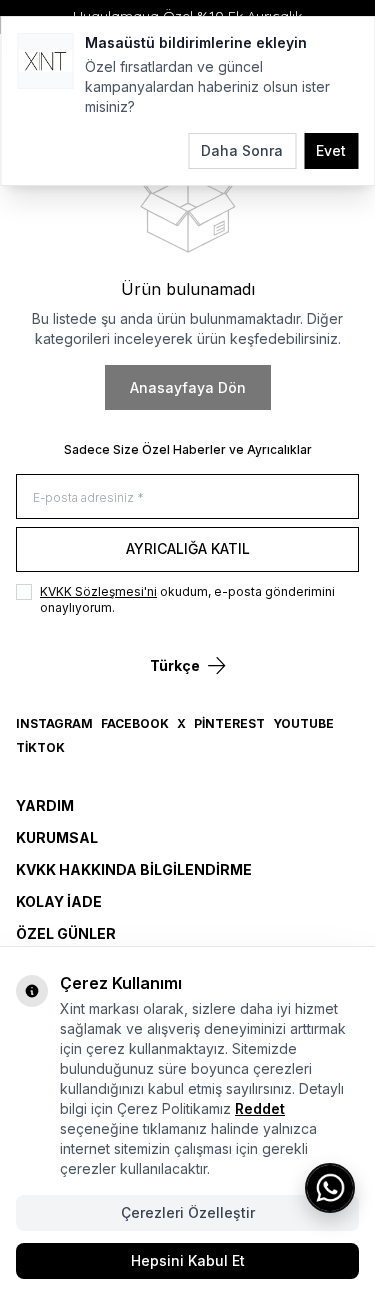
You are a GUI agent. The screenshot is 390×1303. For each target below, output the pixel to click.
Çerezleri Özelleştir (188, 1212)
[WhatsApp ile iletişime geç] (330, 1188)
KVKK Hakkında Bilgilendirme (134, 869)
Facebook (135, 723)
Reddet (260, 1108)
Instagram (54, 723)
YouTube (303, 723)
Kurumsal (57, 837)
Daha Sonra (242, 150)
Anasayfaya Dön (188, 387)
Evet (331, 150)
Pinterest (229, 723)
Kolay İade (59, 901)
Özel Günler (66, 933)
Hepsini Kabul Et (188, 1260)
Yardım (45, 805)
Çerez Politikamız (174, 1108)
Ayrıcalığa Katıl (188, 548)
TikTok (40, 747)
